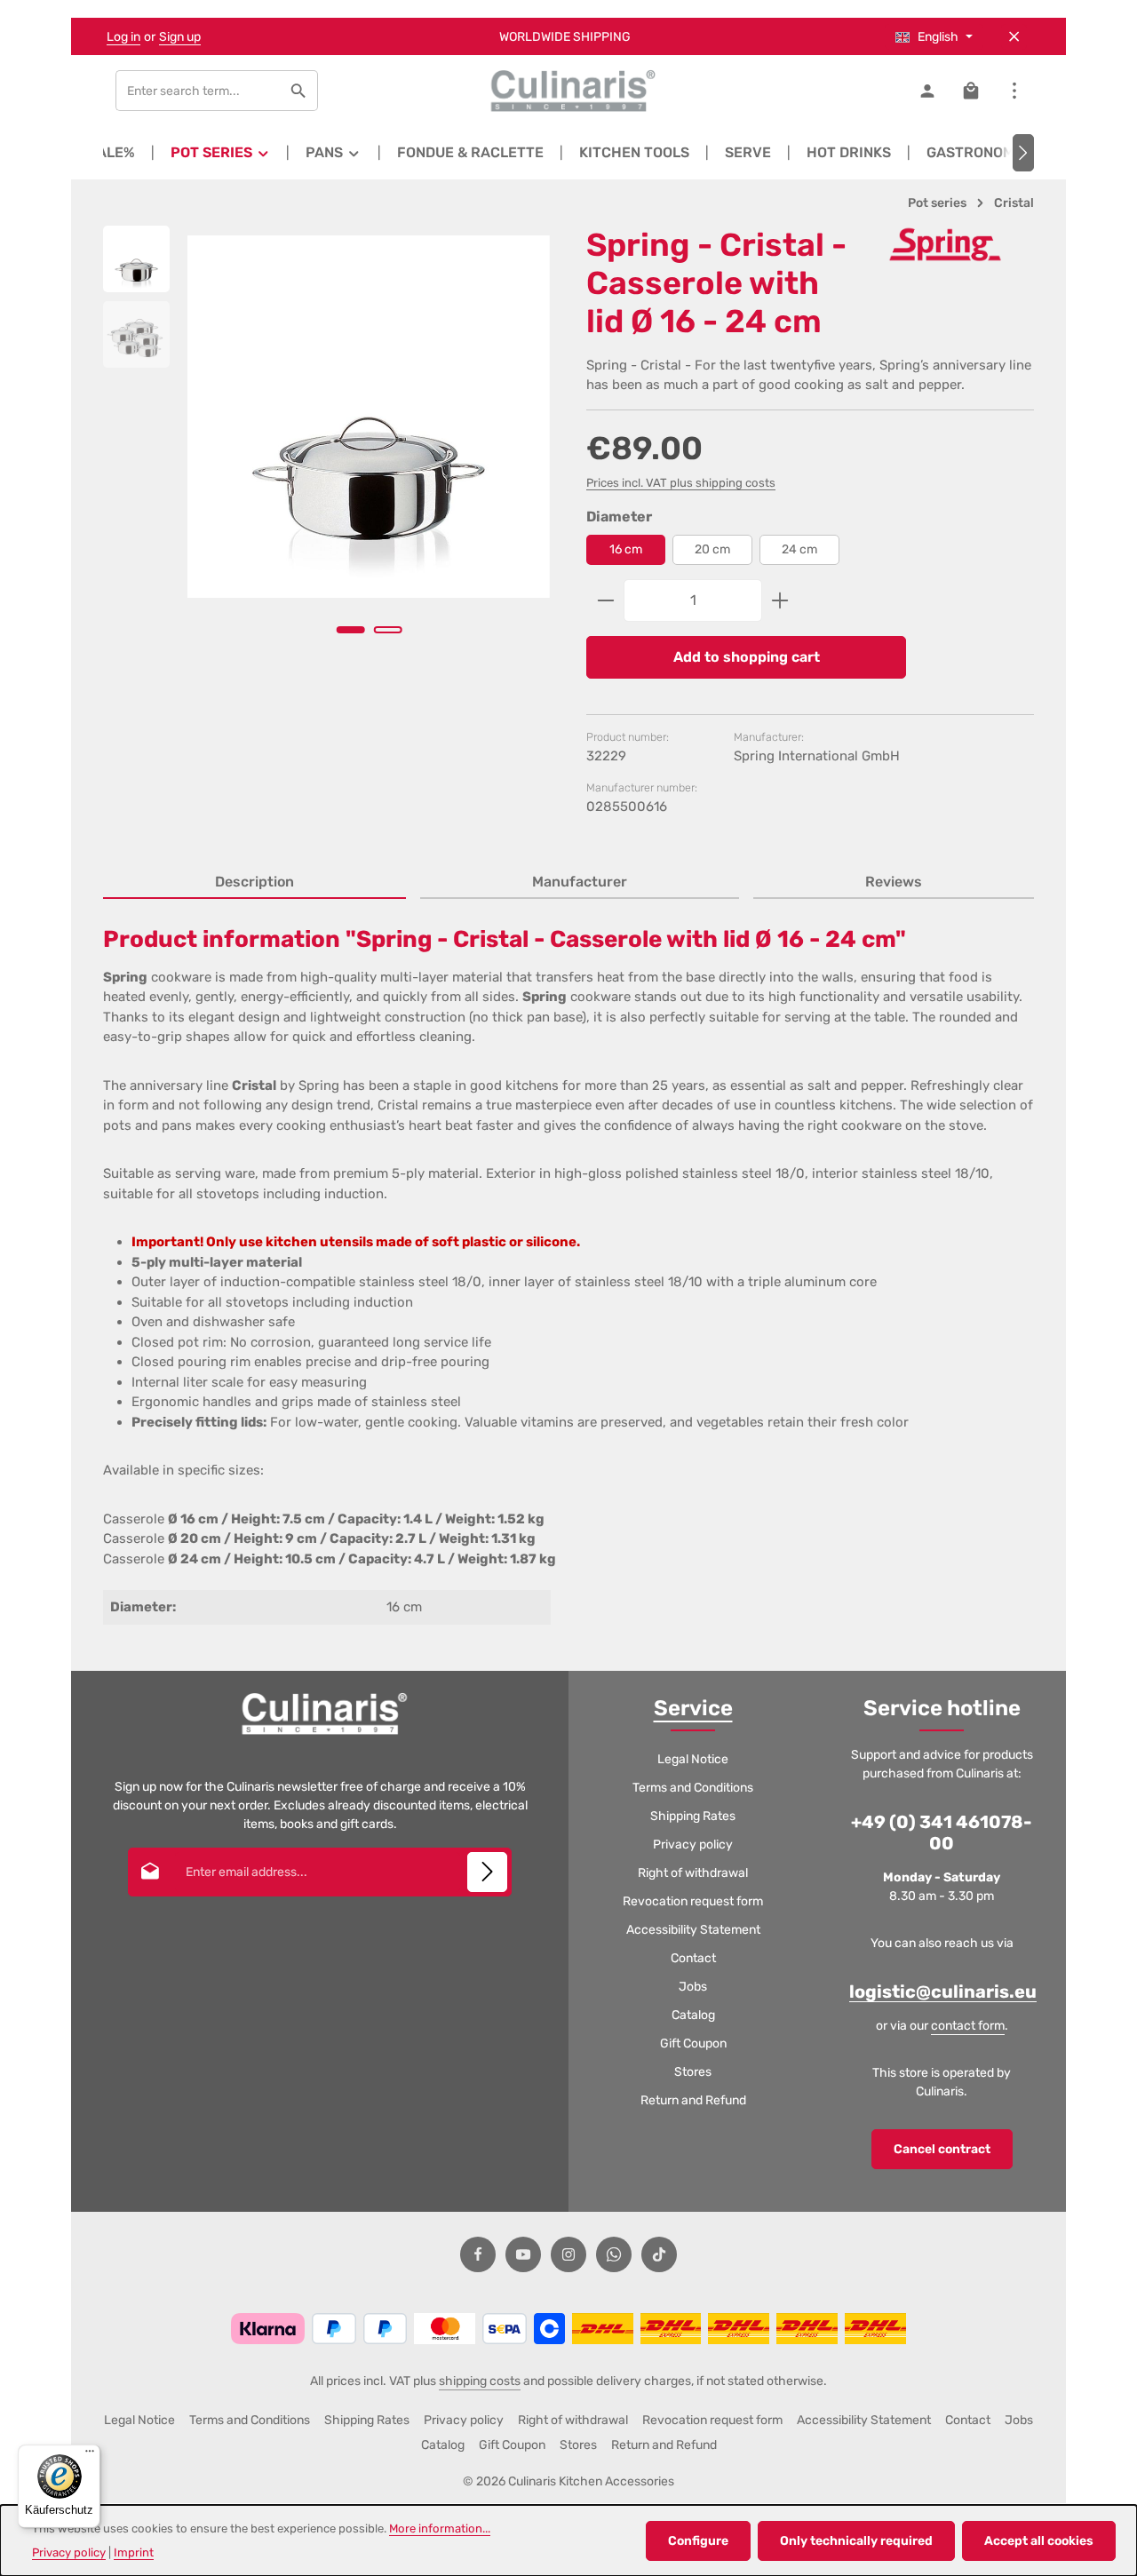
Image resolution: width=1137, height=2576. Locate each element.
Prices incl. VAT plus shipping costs (681, 483)
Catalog (693, 2015)
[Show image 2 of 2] (387, 630)
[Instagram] (568, 2254)
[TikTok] (659, 2254)
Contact (693, 1958)
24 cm (799, 549)
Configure (698, 2541)
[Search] (299, 91)
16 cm (626, 549)
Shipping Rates (693, 1816)
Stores (693, 2072)
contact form (968, 2026)
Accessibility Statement (693, 1930)
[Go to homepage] (568, 91)
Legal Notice (693, 1759)
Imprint (134, 2552)
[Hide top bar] (1014, 37)
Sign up (180, 37)
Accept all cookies (1039, 2541)
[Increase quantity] (780, 600)
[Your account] (927, 91)
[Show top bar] (1014, 91)
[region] (327, 454)
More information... (440, 2528)
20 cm (712, 549)
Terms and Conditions (693, 1788)
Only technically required (856, 2541)
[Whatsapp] (614, 2254)
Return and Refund (693, 2100)
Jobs (693, 1987)
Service (693, 1708)
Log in (123, 37)
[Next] (1023, 153)
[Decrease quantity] (605, 600)
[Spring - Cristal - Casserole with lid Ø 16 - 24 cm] (369, 417)
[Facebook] (478, 2254)
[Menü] (90, 2455)
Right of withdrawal (693, 1873)
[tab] (254, 883)
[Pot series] (221, 153)
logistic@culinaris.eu (943, 1992)
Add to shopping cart (747, 657)
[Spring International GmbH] (945, 244)
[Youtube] (523, 2254)
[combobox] (198, 91)
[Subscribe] (487, 1872)
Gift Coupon (693, 2043)
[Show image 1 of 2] (350, 630)
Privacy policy (693, 1845)
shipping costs (480, 2381)
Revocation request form (693, 1901)
